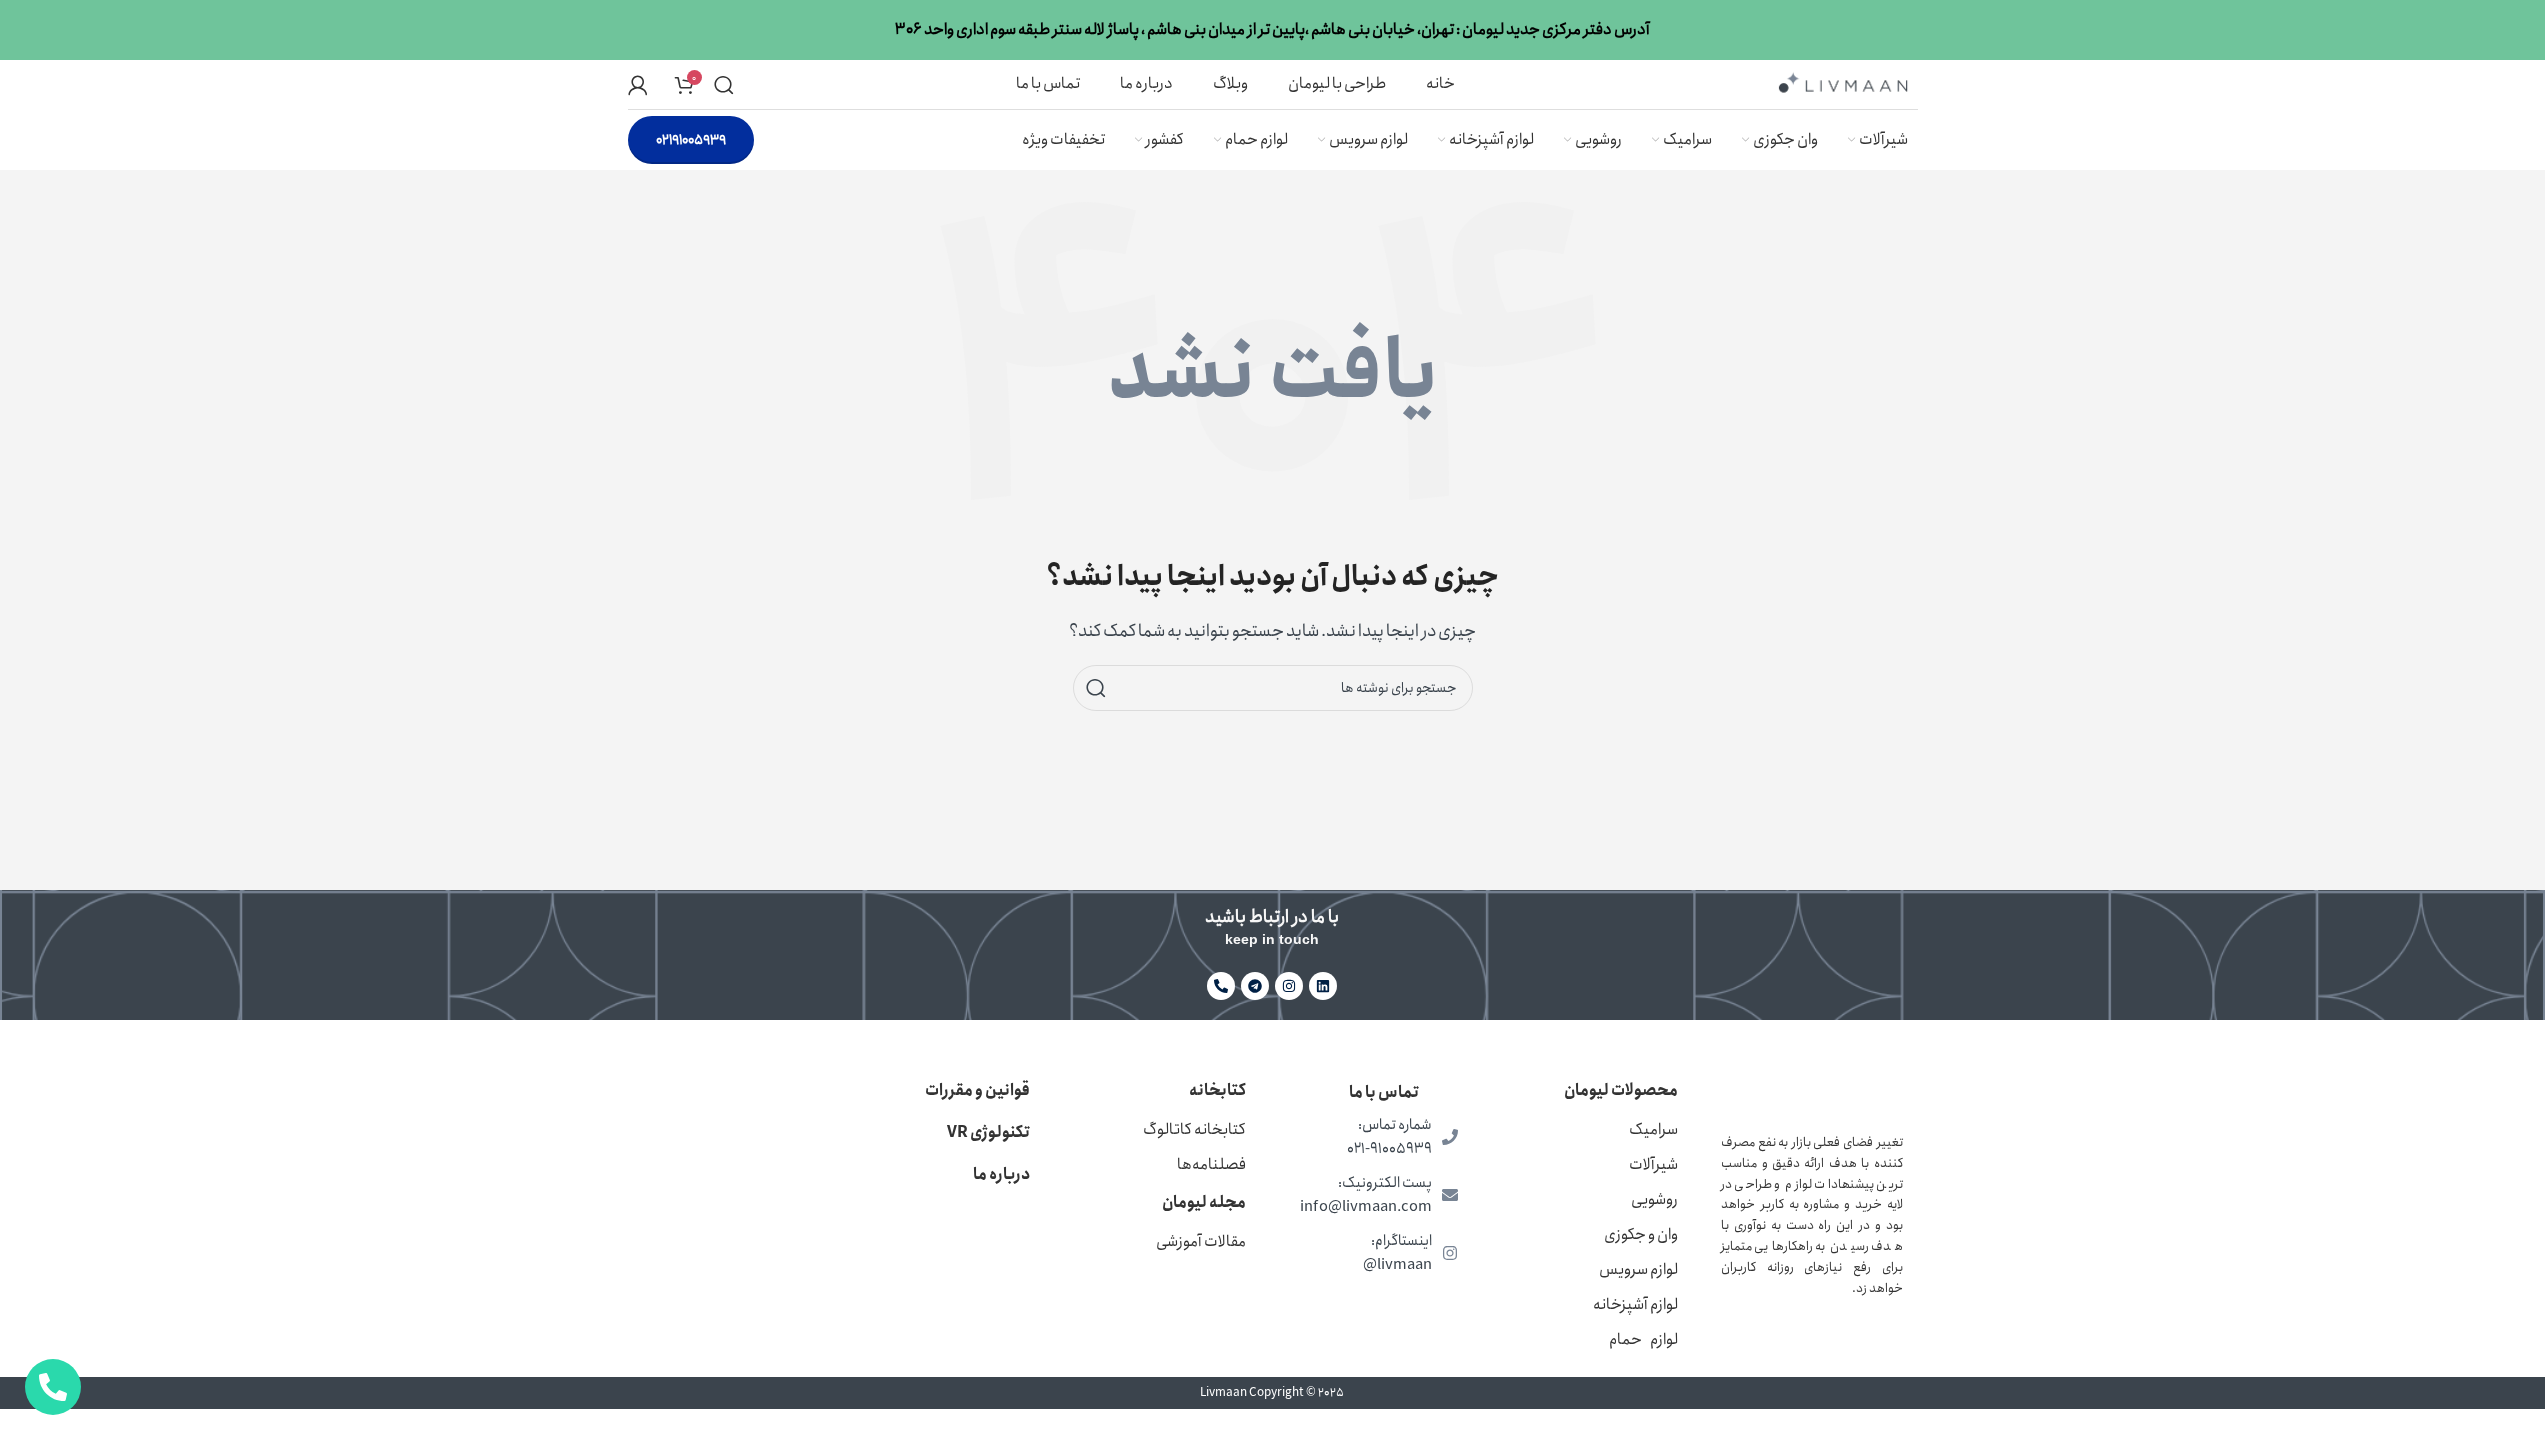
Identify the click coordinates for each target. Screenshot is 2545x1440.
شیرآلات (1653, 1164)
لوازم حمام (1643, 1339)
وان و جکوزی (1641, 1234)
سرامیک (1653, 1129)
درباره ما (1001, 1174)
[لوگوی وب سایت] (1843, 82)
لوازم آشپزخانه (1635, 1304)
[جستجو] (724, 85)
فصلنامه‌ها (1211, 1164)
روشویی (1654, 1199)
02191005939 (691, 140)
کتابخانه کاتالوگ (1194, 1129)
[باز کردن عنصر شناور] (53, 1387)
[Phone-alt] (1221, 986)
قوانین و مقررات (977, 1090)
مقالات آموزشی (1201, 1241)
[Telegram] (1255, 986)
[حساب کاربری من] (638, 85)
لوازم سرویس (1638, 1269)
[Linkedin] (1323, 986)
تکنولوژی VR (988, 1132)
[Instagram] (1289, 986)
